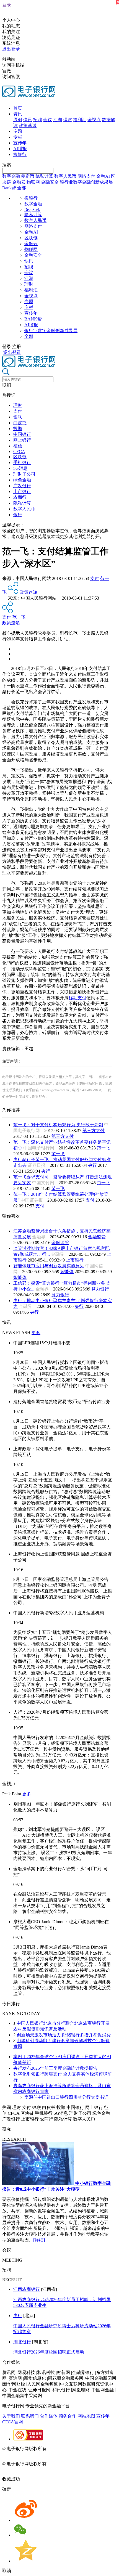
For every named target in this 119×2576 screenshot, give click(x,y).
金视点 (94, 120)
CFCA (19, 451)
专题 (18, 131)
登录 (7, 5)
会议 (48, 120)
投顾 (18, 429)
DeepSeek (32, 210)
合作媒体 (49, 2416)
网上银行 (22, 440)
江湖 (58, 120)
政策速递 (28, 125)
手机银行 (22, 463)
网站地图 (86, 2416)
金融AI (103, 176)
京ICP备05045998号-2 (68, 2449)
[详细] (39, 2240)
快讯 (28, 120)
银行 (18, 515)
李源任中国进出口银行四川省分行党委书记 (66, 2097)
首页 (18, 108)
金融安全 (50, 182)
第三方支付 (94, 1131)
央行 (92, 1165)
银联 (18, 417)
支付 (18, 411)
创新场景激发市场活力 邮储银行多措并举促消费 (64, 2035)
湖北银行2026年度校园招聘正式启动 (49, 2352)
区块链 (31, 238)
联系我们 (30, 2416)
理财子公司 (24, 474)
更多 (36, 1333)
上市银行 (22, 491)
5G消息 (20, 468)
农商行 (20, 497)
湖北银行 (22, 2342)
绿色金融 (22, 480)
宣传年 (20, 143)
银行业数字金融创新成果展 (86, 182)
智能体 (67, 1272)
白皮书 (20, 423)
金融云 (19, 182)
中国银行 (22, 434)
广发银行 (22, 486)
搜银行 (20, 154)
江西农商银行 (27, 2289)
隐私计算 (44, 176)
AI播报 (20, 149)
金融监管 (97, 1237)
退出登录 (11, 49)
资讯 (18, 114)
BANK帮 (33, 319)
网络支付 (86, 176)
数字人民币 (65, 176)
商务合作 (68, 2416)
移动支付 (77, 998)
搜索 (7, 165)
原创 (18, 120)
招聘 (38, 120)
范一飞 (19, 617)
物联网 (33, 182)
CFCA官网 (13, 2422)
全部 (22, 188)
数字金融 (11, 176)
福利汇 (80, 120)
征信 (18, 446)
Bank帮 (9, 188)
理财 (68, 120)
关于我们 (11, 2416)
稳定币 (28, 176)
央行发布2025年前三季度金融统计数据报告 (55, 2068)
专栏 (18, 137)
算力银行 (100, 1289)
